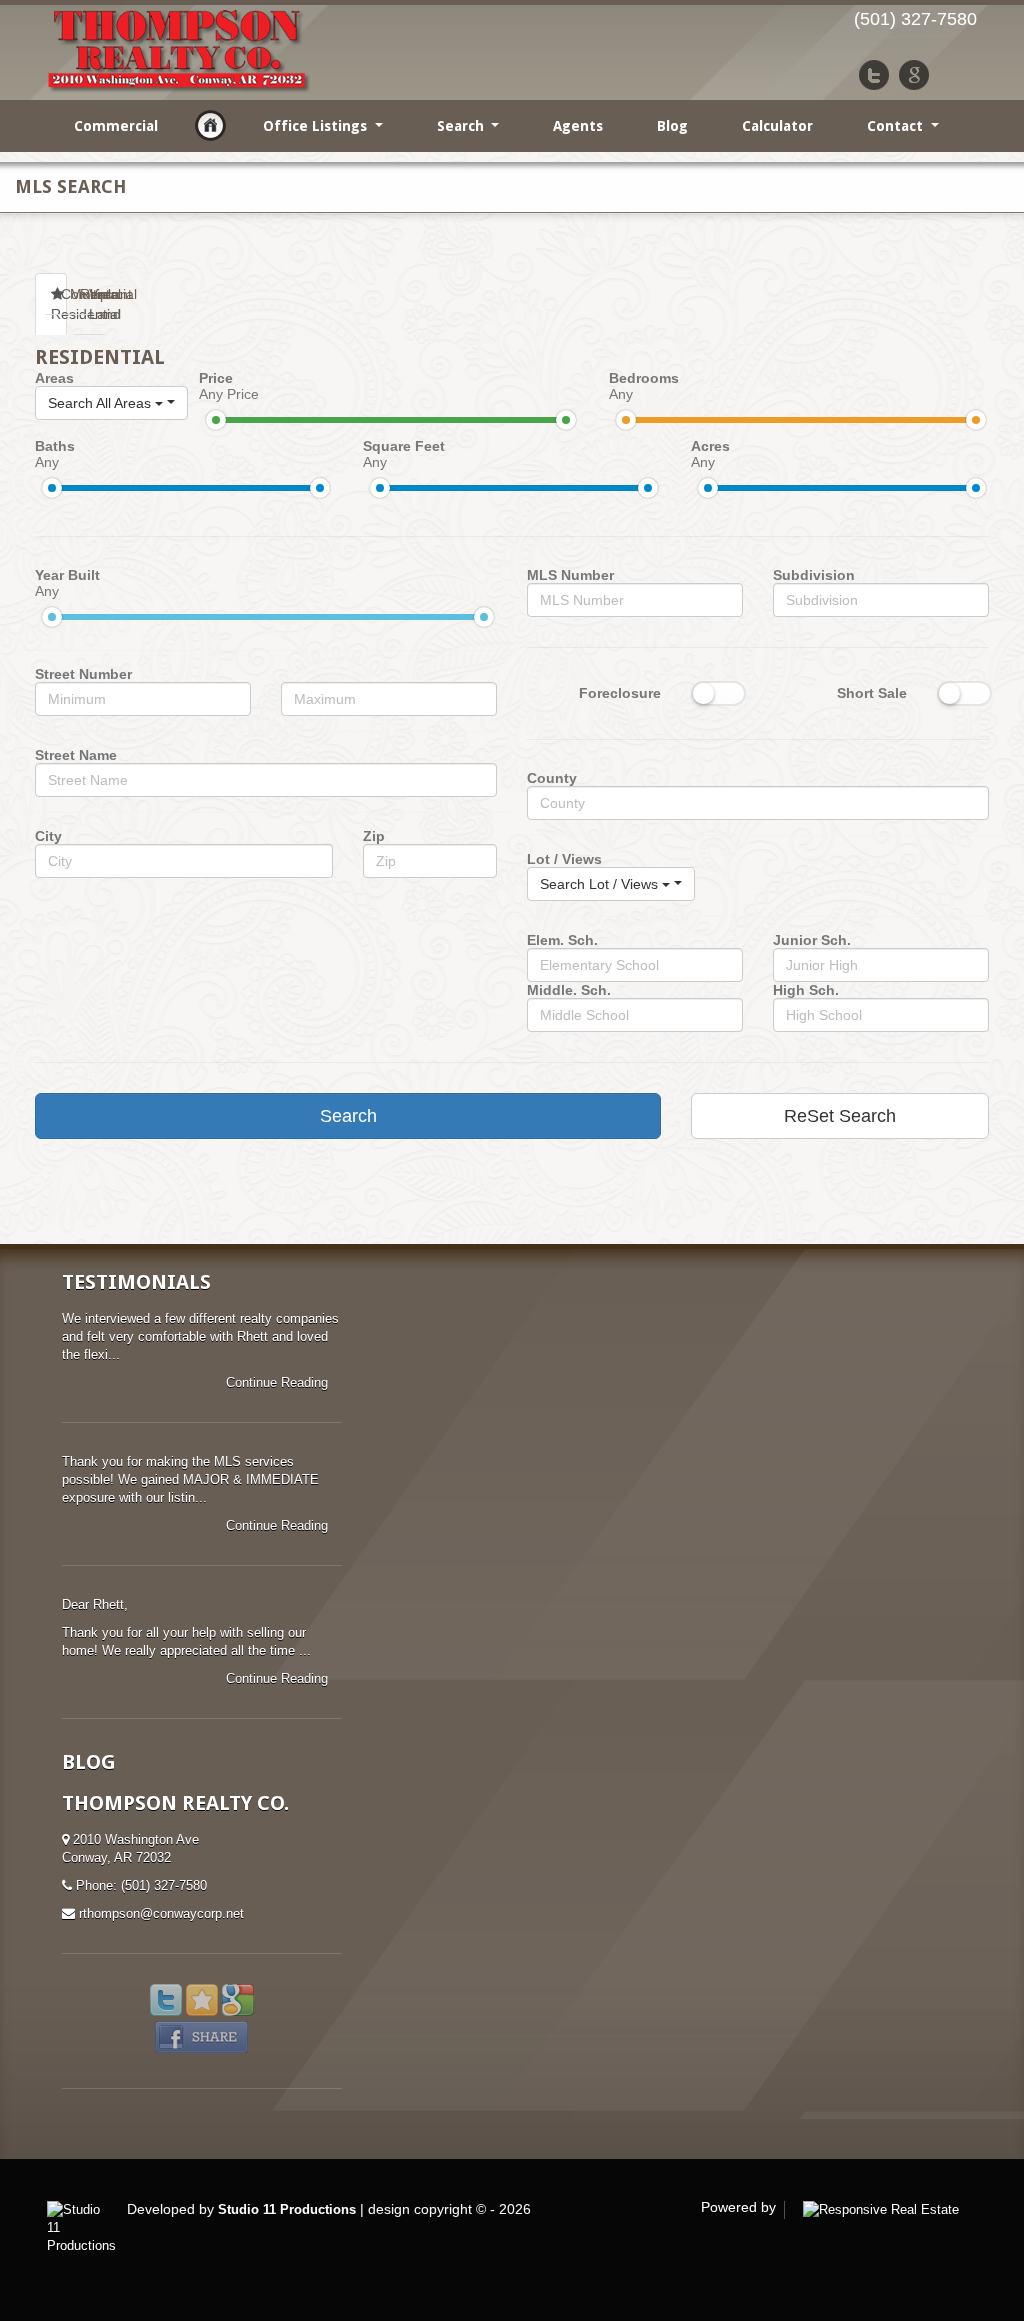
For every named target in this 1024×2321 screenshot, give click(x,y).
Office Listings (317, 126)
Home (210, 125)
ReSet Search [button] (840, 1116)
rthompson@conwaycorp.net (161, 1913)
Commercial (116, 126)
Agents (578, 126)
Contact (897, 126)
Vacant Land (97, 304)
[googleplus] (914, 75)
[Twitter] (874, 75)
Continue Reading (279, 1382)
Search (462, 126)
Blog (672, 126)
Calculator (777, 126)
